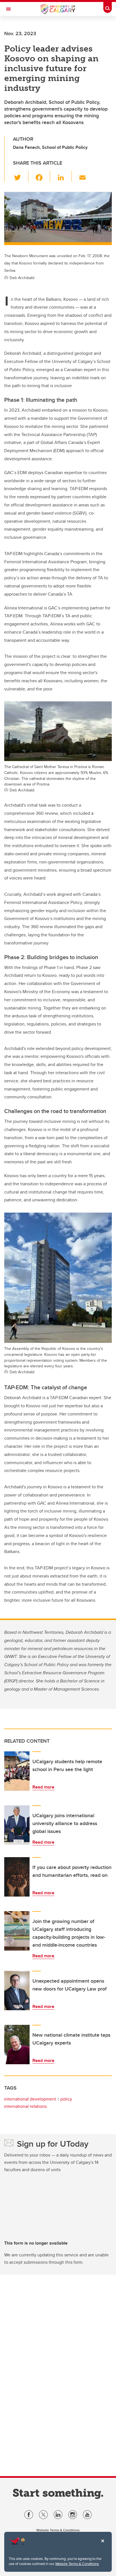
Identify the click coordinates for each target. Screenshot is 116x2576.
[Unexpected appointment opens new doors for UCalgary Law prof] (17, 1991)
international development (30, 2099)
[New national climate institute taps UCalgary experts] (17, 2045)
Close (102, 2545)
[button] (21, 176)
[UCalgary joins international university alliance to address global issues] (17, 1825)
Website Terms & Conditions (77, 2564)
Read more (43, 1787)
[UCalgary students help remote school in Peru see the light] (17, 1771)
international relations (25, 2106)
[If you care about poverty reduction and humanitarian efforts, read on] (17, 1877)
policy (66, 2099)
